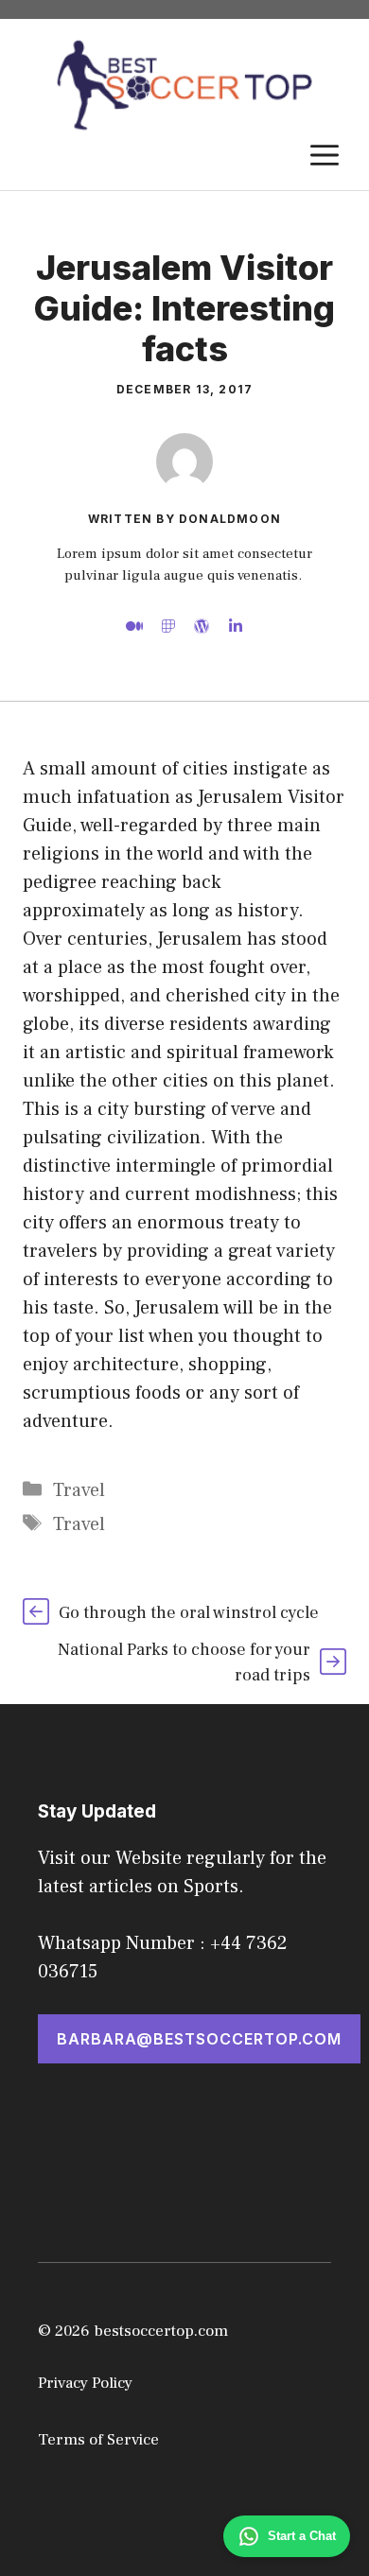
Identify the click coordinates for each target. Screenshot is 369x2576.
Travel (79, 1490)
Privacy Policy (85, 2383)
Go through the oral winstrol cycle (189, 1613)
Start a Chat (302, 2536)
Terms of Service (98, 2440)
